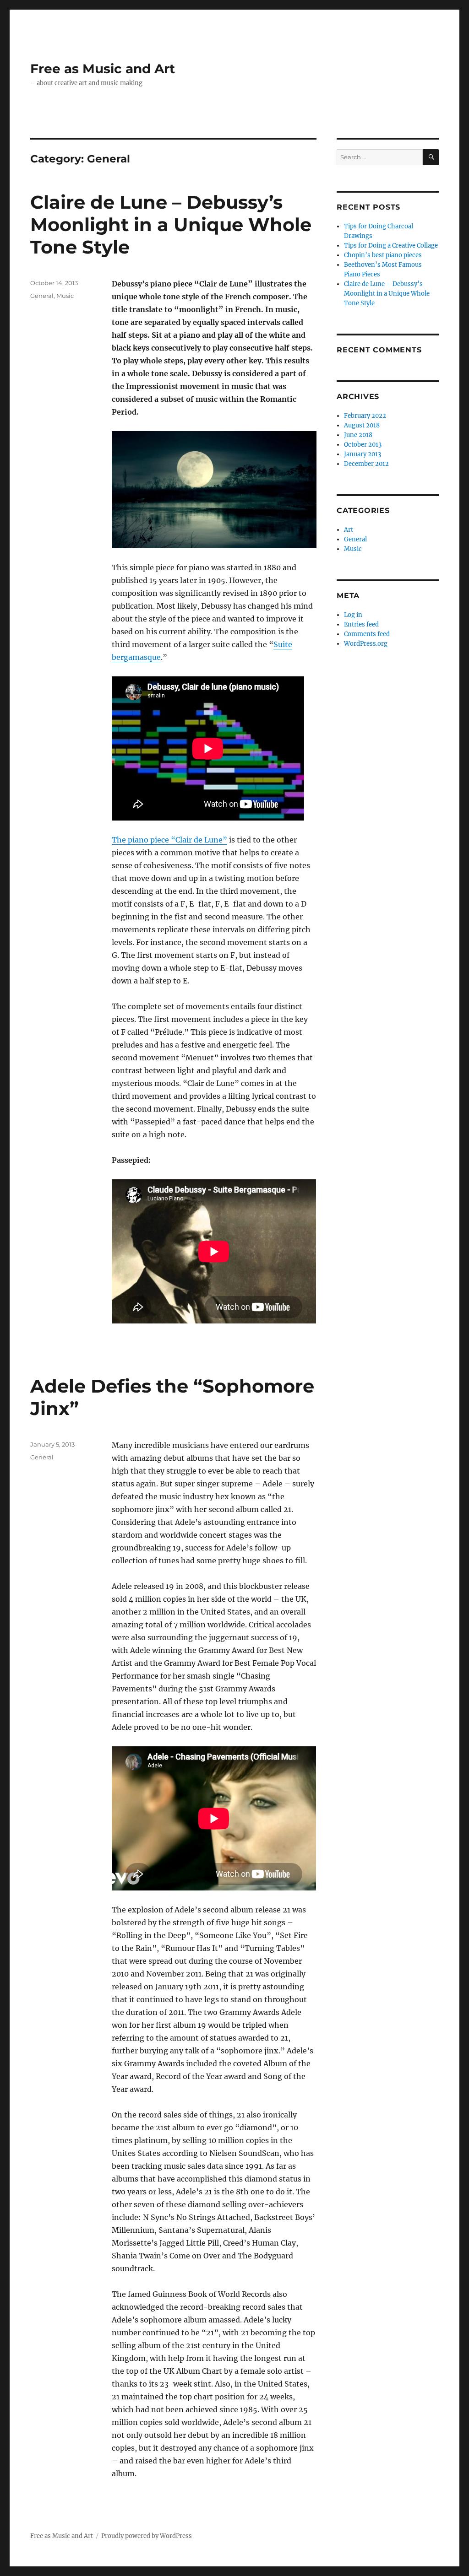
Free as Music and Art (103, 69)
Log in (353, 615)
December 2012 (366, 464)
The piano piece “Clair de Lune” (169, 840)
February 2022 (365, 416)
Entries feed (361, 624)
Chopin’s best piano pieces (383, 255)
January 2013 (363, 454)
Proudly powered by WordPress (147, 2536)
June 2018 (358, 435)
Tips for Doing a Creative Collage (391, 246)
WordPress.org (366, 644)
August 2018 (362, 425)
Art (349, 530)
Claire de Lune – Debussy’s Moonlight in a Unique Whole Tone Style (171, 224)
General (42, 296)
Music (65, 296)
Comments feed (367, 634)
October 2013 (363, 445)
